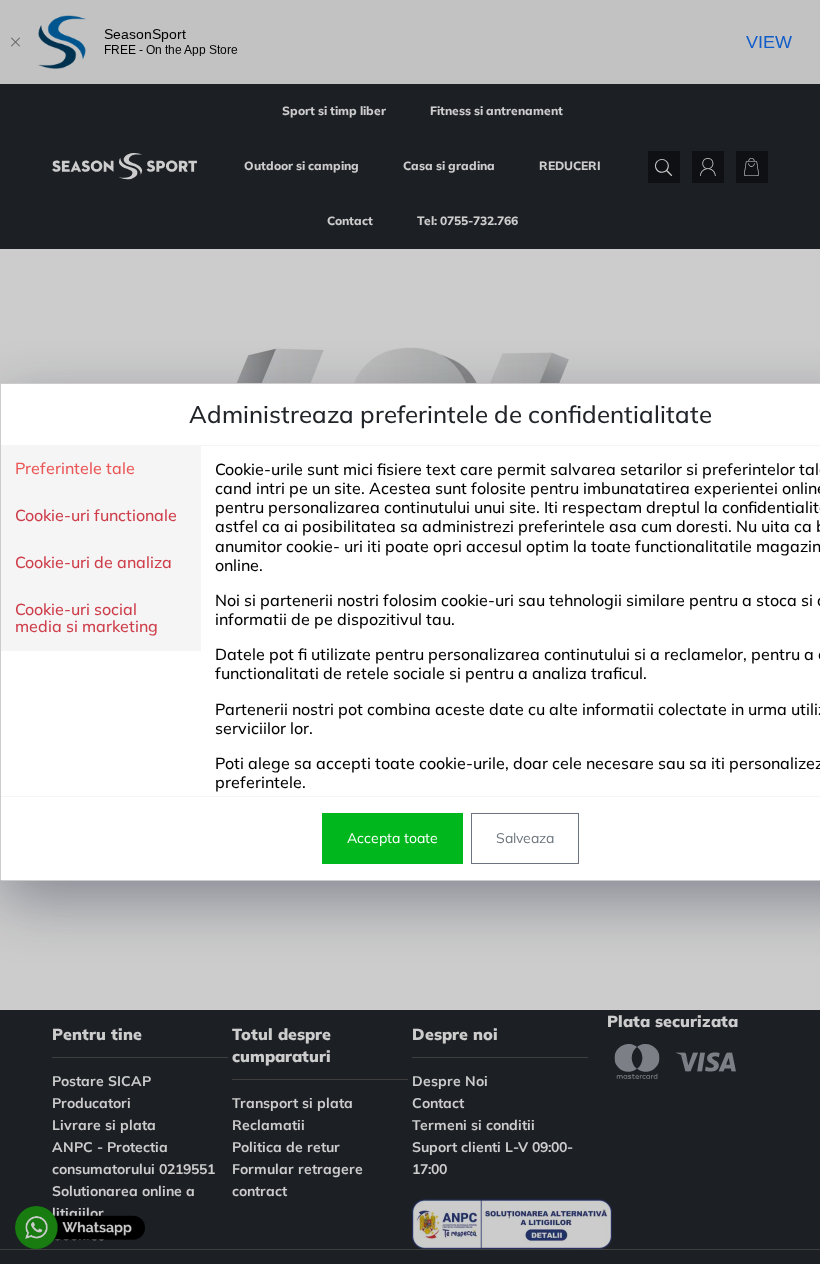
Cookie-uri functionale (96, 516)
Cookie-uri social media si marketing (86, 618)
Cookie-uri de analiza (93, 563)
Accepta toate (392, 838)
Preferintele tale (75, 469)
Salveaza (525, 838)
